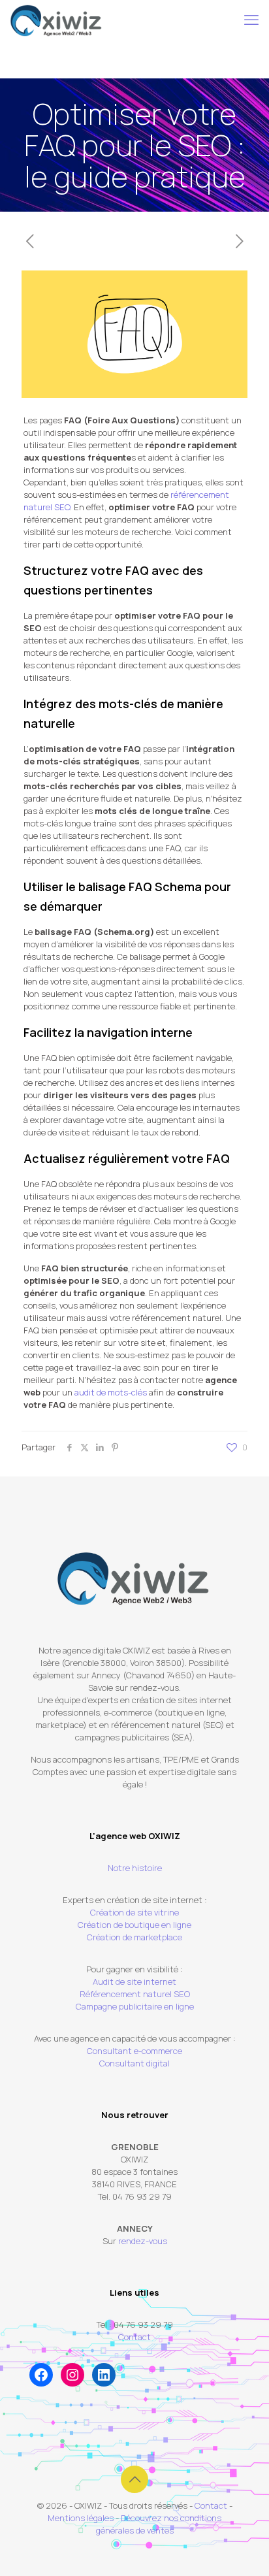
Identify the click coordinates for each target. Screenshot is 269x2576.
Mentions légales (81, 2518)
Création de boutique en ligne (134, 1925)
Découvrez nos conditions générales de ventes (159, 2524)
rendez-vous (143, 2241)
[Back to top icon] (134, 2479)
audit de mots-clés (111, 1392)
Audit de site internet (134, 1981)
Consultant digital (134, 2063)
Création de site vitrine (134, 1912)
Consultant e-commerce (134, 2051)
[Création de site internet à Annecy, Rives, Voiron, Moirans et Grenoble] (56, 20)
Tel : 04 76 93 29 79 (135, 2324)
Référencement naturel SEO (135, 1994)
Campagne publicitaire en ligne (135, 2006)
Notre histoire (135, 1868)
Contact (134, 2337)
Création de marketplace (134, 1937)
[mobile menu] (251, 20)
